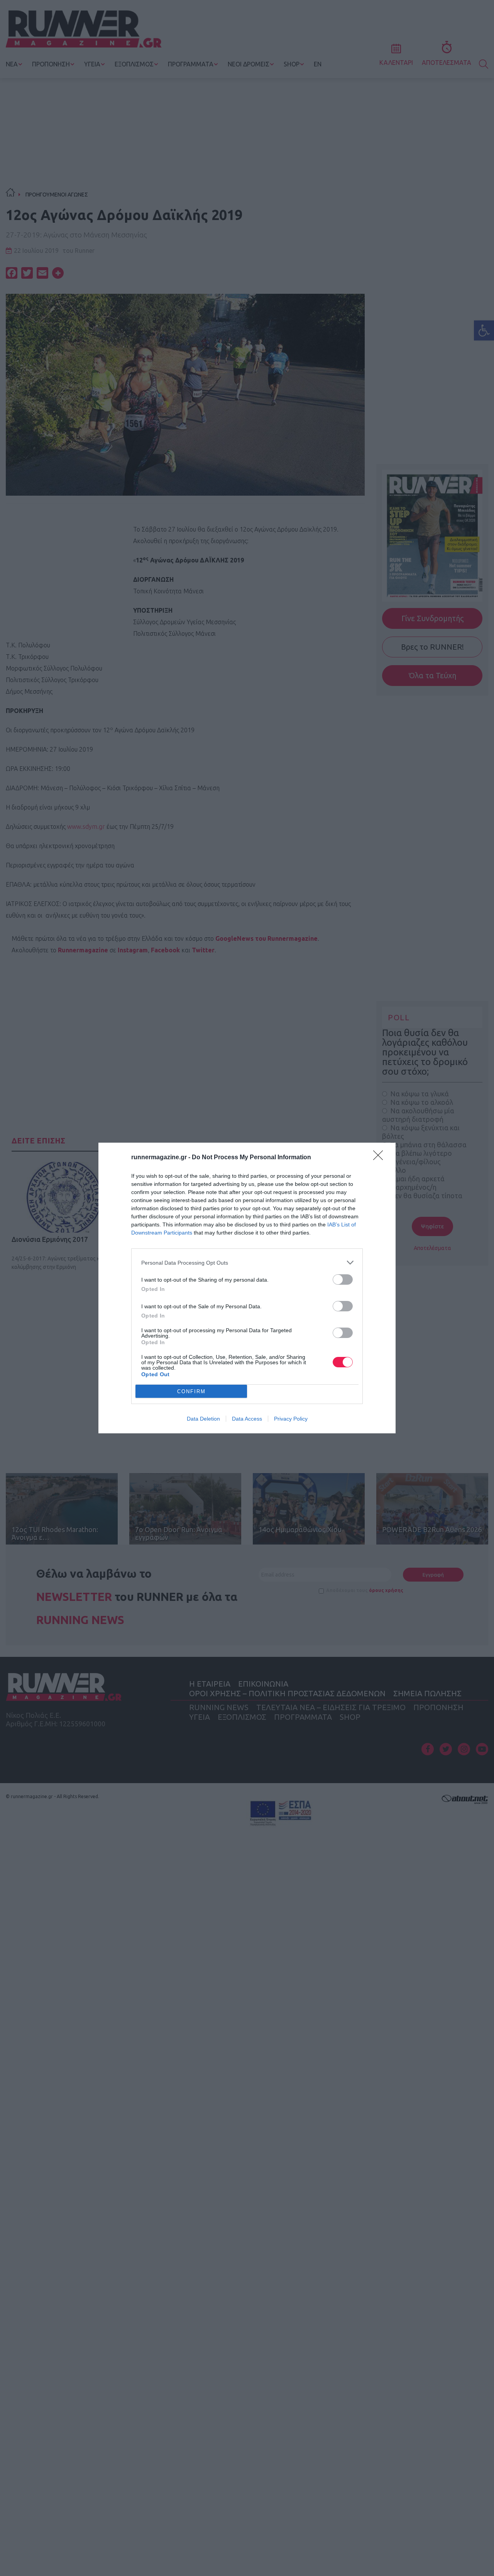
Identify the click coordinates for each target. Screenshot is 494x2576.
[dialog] (247, 1288)
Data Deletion (203, 1419)
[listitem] (247, 1263)
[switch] (343, 1280)
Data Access (247, 1419)
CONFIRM (191, 1391)
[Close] (381, 1158)
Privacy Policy (291, 1419)
